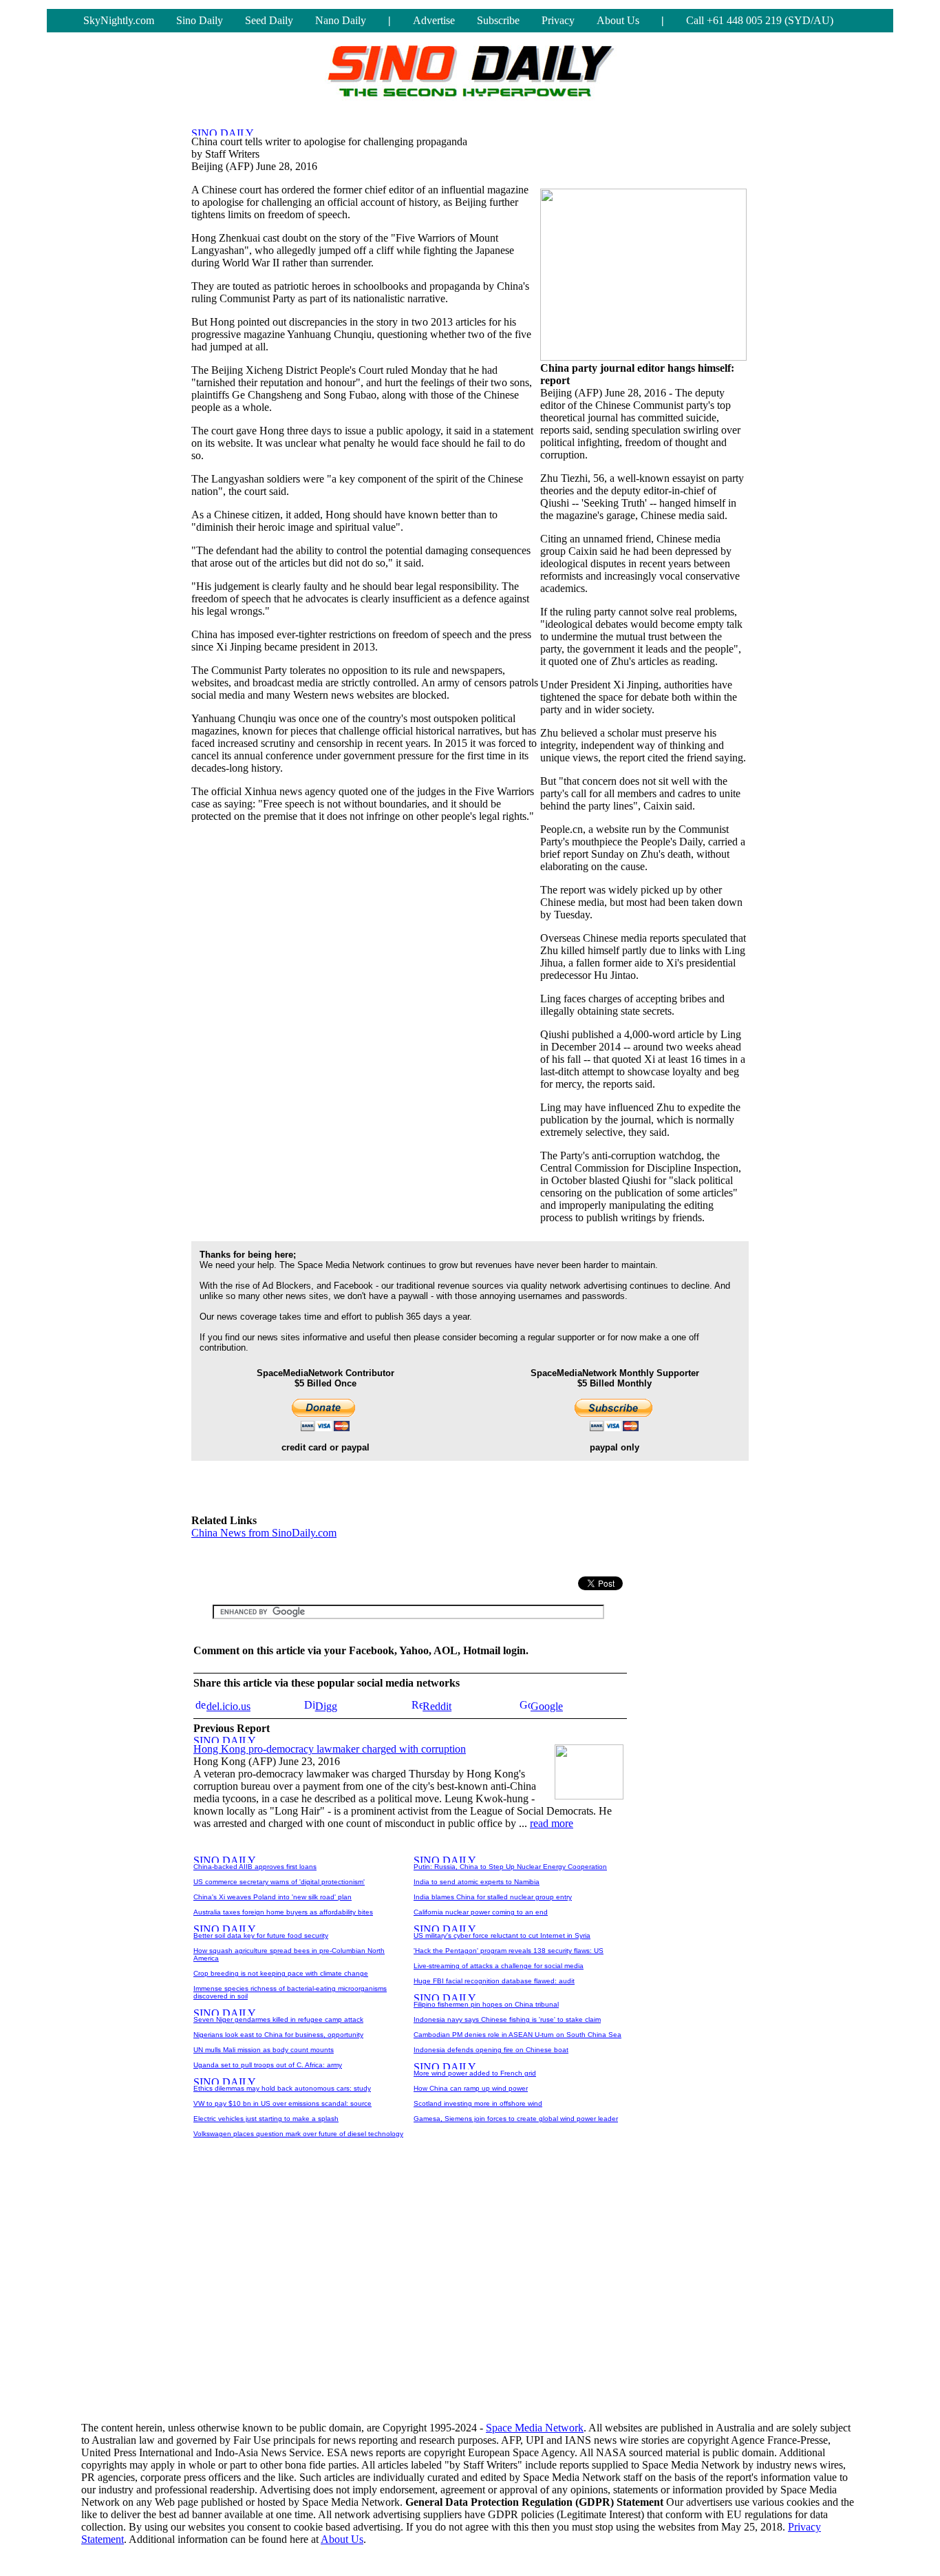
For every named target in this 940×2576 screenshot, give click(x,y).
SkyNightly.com (119, 20)
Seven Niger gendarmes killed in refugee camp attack (278, 2019)
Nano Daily (341, 20)
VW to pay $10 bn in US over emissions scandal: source (282, 2103)
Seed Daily (269, 20)
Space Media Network (535, 2428)
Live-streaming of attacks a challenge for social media (499, 1966)
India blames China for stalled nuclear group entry (493, 1897)
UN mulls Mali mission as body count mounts (264, 2050)
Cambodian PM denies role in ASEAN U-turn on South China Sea (517, 2035)
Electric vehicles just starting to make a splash (266, 2119)
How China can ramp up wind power (471, 2088)
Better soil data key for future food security (261, 1935)
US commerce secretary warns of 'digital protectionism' (279, 1882)
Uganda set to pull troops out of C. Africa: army (268, 2065)
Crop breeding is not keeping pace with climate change (281, 1973)
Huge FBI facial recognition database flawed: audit (494, 1981)
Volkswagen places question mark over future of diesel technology (298, 2134)
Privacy (558, 20)
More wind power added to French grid (475, 2073)
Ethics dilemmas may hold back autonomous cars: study (282, 2088)
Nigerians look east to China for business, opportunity (278, 2035)
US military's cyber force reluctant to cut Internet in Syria (502, 1935)
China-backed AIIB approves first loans (255, 1867)
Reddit (437, 1706)
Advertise (434, 20)
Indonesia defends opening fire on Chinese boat (491, 2050)
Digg (326, 1706)
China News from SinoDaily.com (264, 1533)
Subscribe (498, 20)
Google (547, 1706)
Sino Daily (200, 20)
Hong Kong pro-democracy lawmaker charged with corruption (330, 1749)
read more (552, 1823)
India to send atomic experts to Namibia (477, 1882)
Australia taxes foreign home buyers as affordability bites (283, 1912)
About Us (618, 20)
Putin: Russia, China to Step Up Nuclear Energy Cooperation (510, 1867)
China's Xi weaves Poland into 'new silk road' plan (273, 1897)
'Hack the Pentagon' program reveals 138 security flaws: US (509, 1951)
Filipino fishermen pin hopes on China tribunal (486, 2004)
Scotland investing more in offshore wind (478, 2103)
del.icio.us (228, 1706)
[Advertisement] (352, 1557)
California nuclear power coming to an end (481, 1912)
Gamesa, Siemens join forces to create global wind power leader (516, 2119)
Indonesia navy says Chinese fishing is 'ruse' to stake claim (507, 2019)
